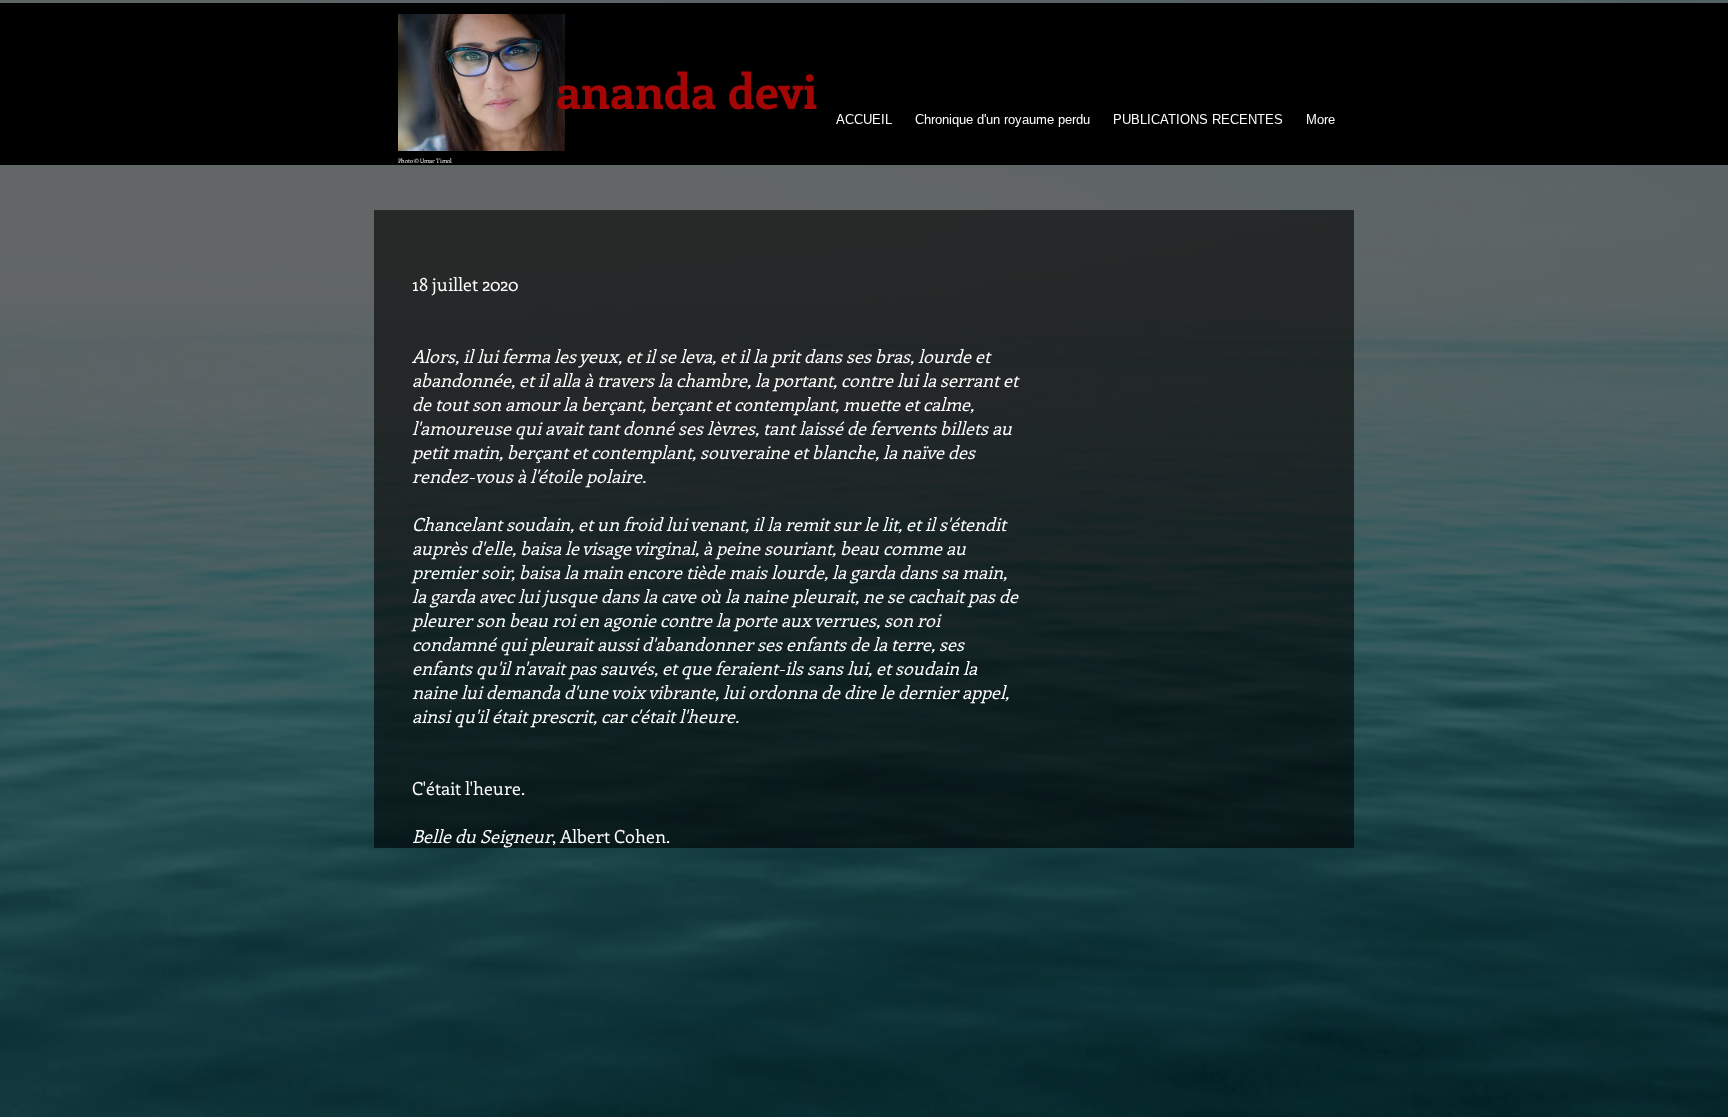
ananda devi (686, 89)
